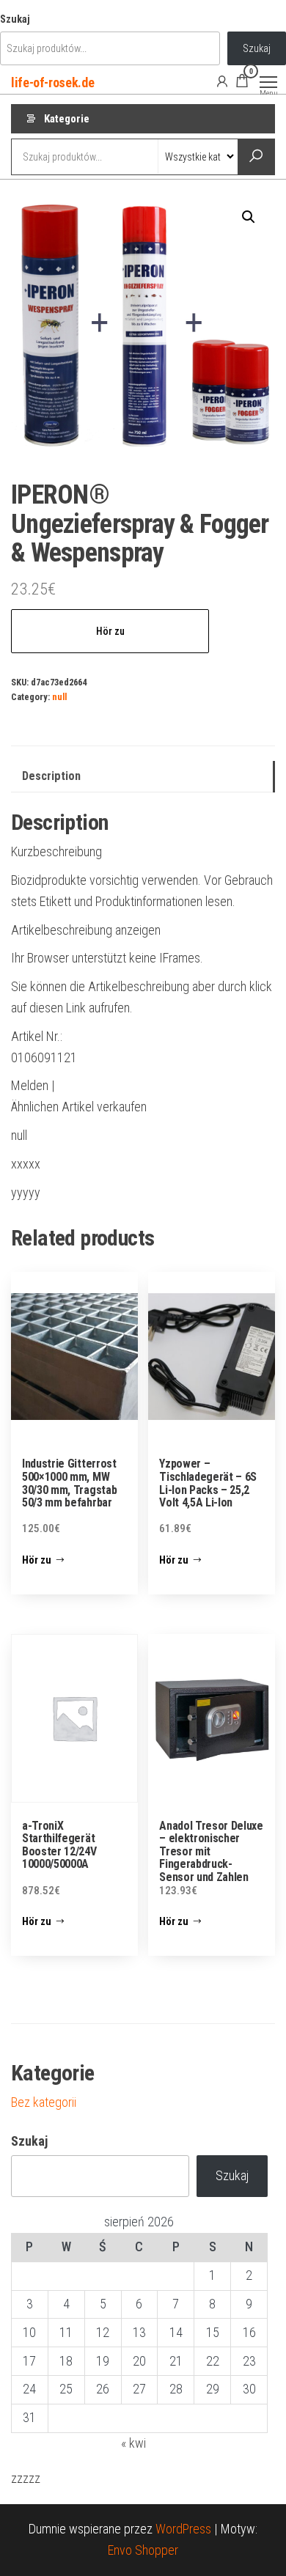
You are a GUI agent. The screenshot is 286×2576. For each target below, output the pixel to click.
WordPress (183, 2529)
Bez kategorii (44, 2102)
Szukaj (15, 19)
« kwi (133, 2443)
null (59, 697)
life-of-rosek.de (52, 82)
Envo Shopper (143, 2550)
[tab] (143, 777)
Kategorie (67, 119)
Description (51, 776)
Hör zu (110, 631)
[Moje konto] (222, 81)
